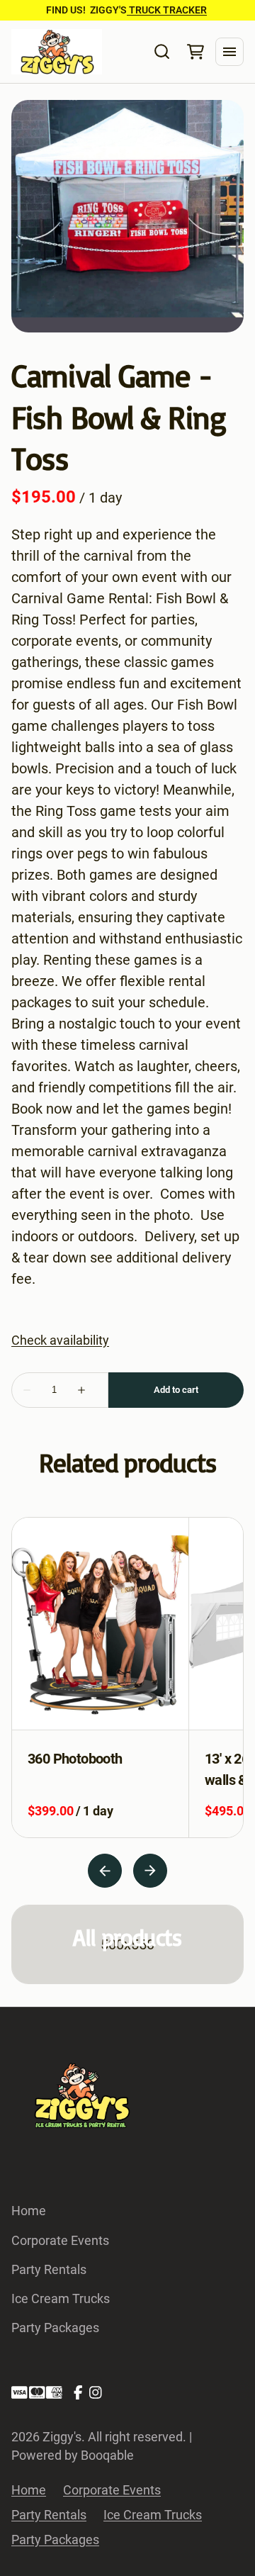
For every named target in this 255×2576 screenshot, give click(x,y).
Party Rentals (49, 2269)
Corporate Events (60, 2240)
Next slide (150, 1871)
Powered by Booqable (73, 2455)
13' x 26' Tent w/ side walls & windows (91, 1769)
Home (29, 2211)
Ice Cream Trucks (61, 2298)
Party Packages (55, 2328)
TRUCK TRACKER (167, 10)
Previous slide (105, 1871)
